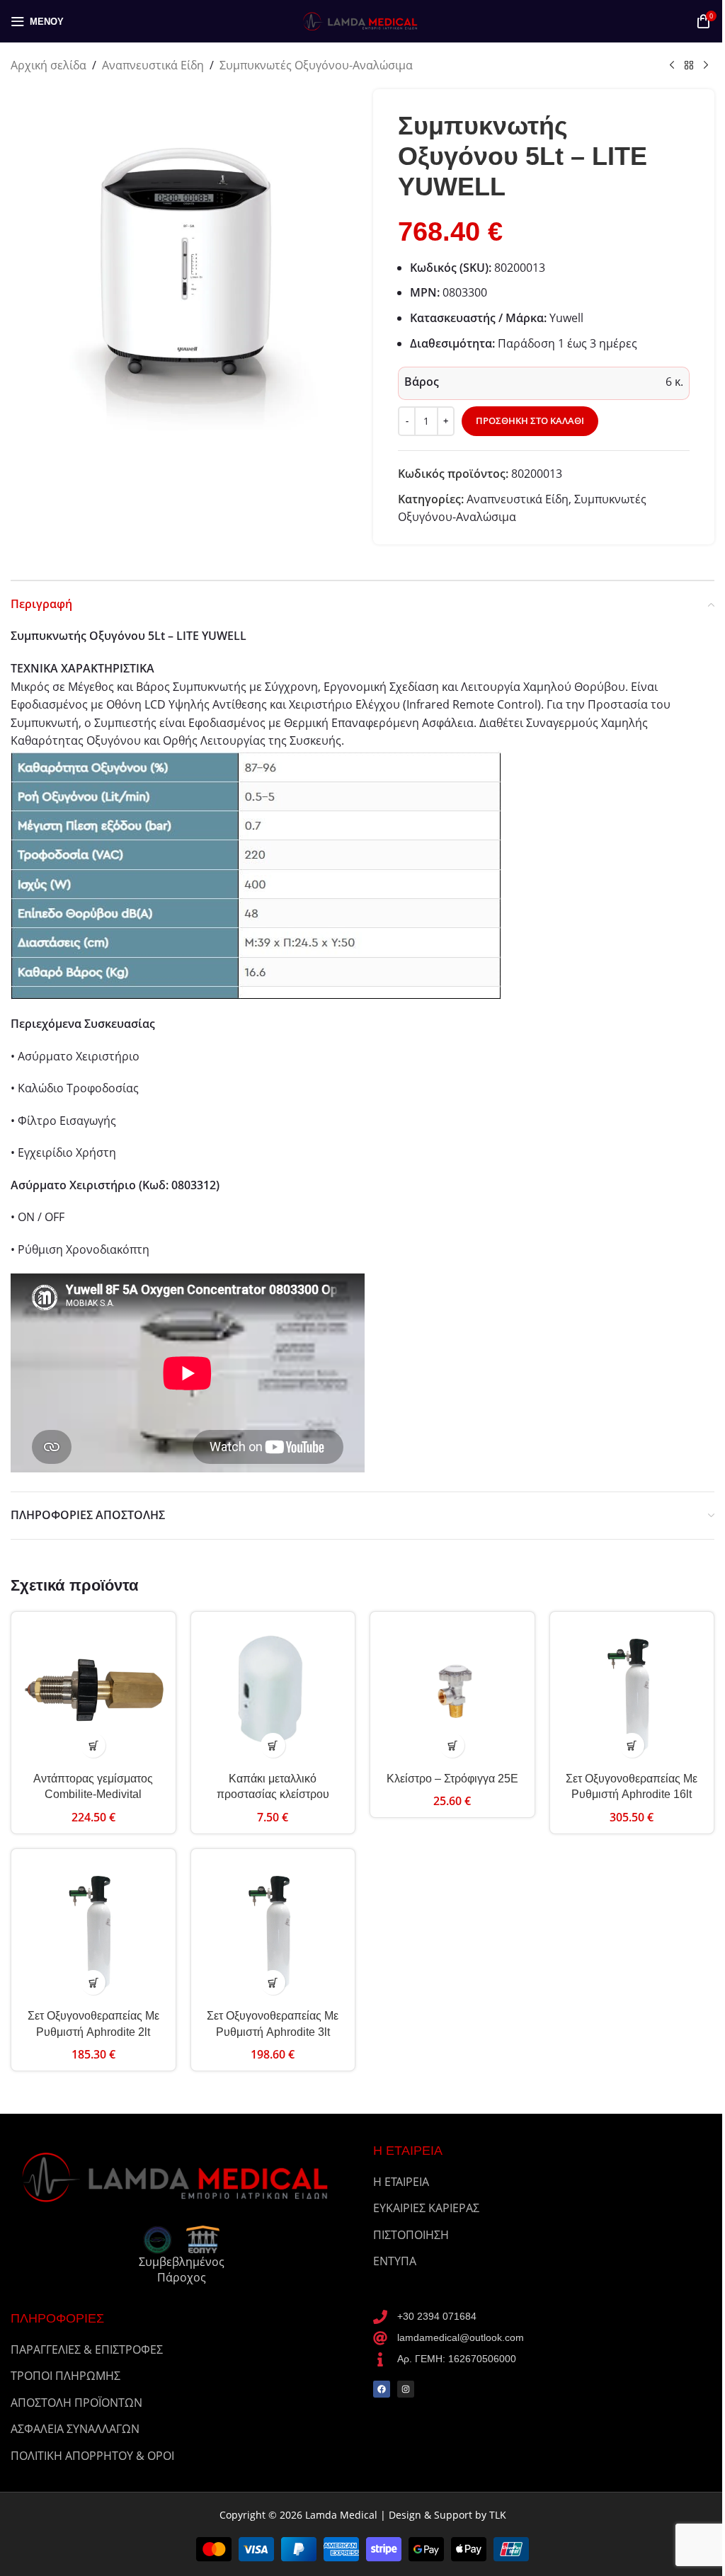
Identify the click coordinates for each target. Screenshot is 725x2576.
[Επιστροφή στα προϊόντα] (689, 66)
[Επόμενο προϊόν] (706, 66)
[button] (93, 1745)
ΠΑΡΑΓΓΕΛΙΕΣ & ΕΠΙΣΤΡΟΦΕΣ (87, 2349)
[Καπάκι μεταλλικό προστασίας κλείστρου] (273, 1694)
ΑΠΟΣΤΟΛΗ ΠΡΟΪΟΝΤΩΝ (76, 2403)
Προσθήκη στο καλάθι (530, 420)
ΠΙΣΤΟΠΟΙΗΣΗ (411, 2235)
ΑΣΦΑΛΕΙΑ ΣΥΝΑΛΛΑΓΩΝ (75, 2429)
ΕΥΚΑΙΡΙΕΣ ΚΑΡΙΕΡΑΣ (426, 2208)
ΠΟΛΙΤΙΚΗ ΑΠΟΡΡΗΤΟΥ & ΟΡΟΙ (92, 2456)
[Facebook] (382, 2389)
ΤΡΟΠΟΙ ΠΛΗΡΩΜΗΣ (65, 2376)
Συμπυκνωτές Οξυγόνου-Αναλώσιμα (316, 65)
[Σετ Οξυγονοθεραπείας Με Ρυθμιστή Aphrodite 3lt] (273, 1931)
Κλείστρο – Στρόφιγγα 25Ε (452, 1779)
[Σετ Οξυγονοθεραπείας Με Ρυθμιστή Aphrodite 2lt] (93, 1931)
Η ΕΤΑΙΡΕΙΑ (401, 2182)
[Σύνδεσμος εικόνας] (181, 2175)
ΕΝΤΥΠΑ (395, 2261)
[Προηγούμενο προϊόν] (672, 66)
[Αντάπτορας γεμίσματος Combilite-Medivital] (93, 1694)
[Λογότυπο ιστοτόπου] (362, 20)
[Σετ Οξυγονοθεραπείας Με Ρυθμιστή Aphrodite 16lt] (632, 1694)
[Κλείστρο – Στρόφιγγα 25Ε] (452, 1694)
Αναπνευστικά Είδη (153, 65)
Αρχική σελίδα (48, 65)
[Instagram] (406, 2389)
